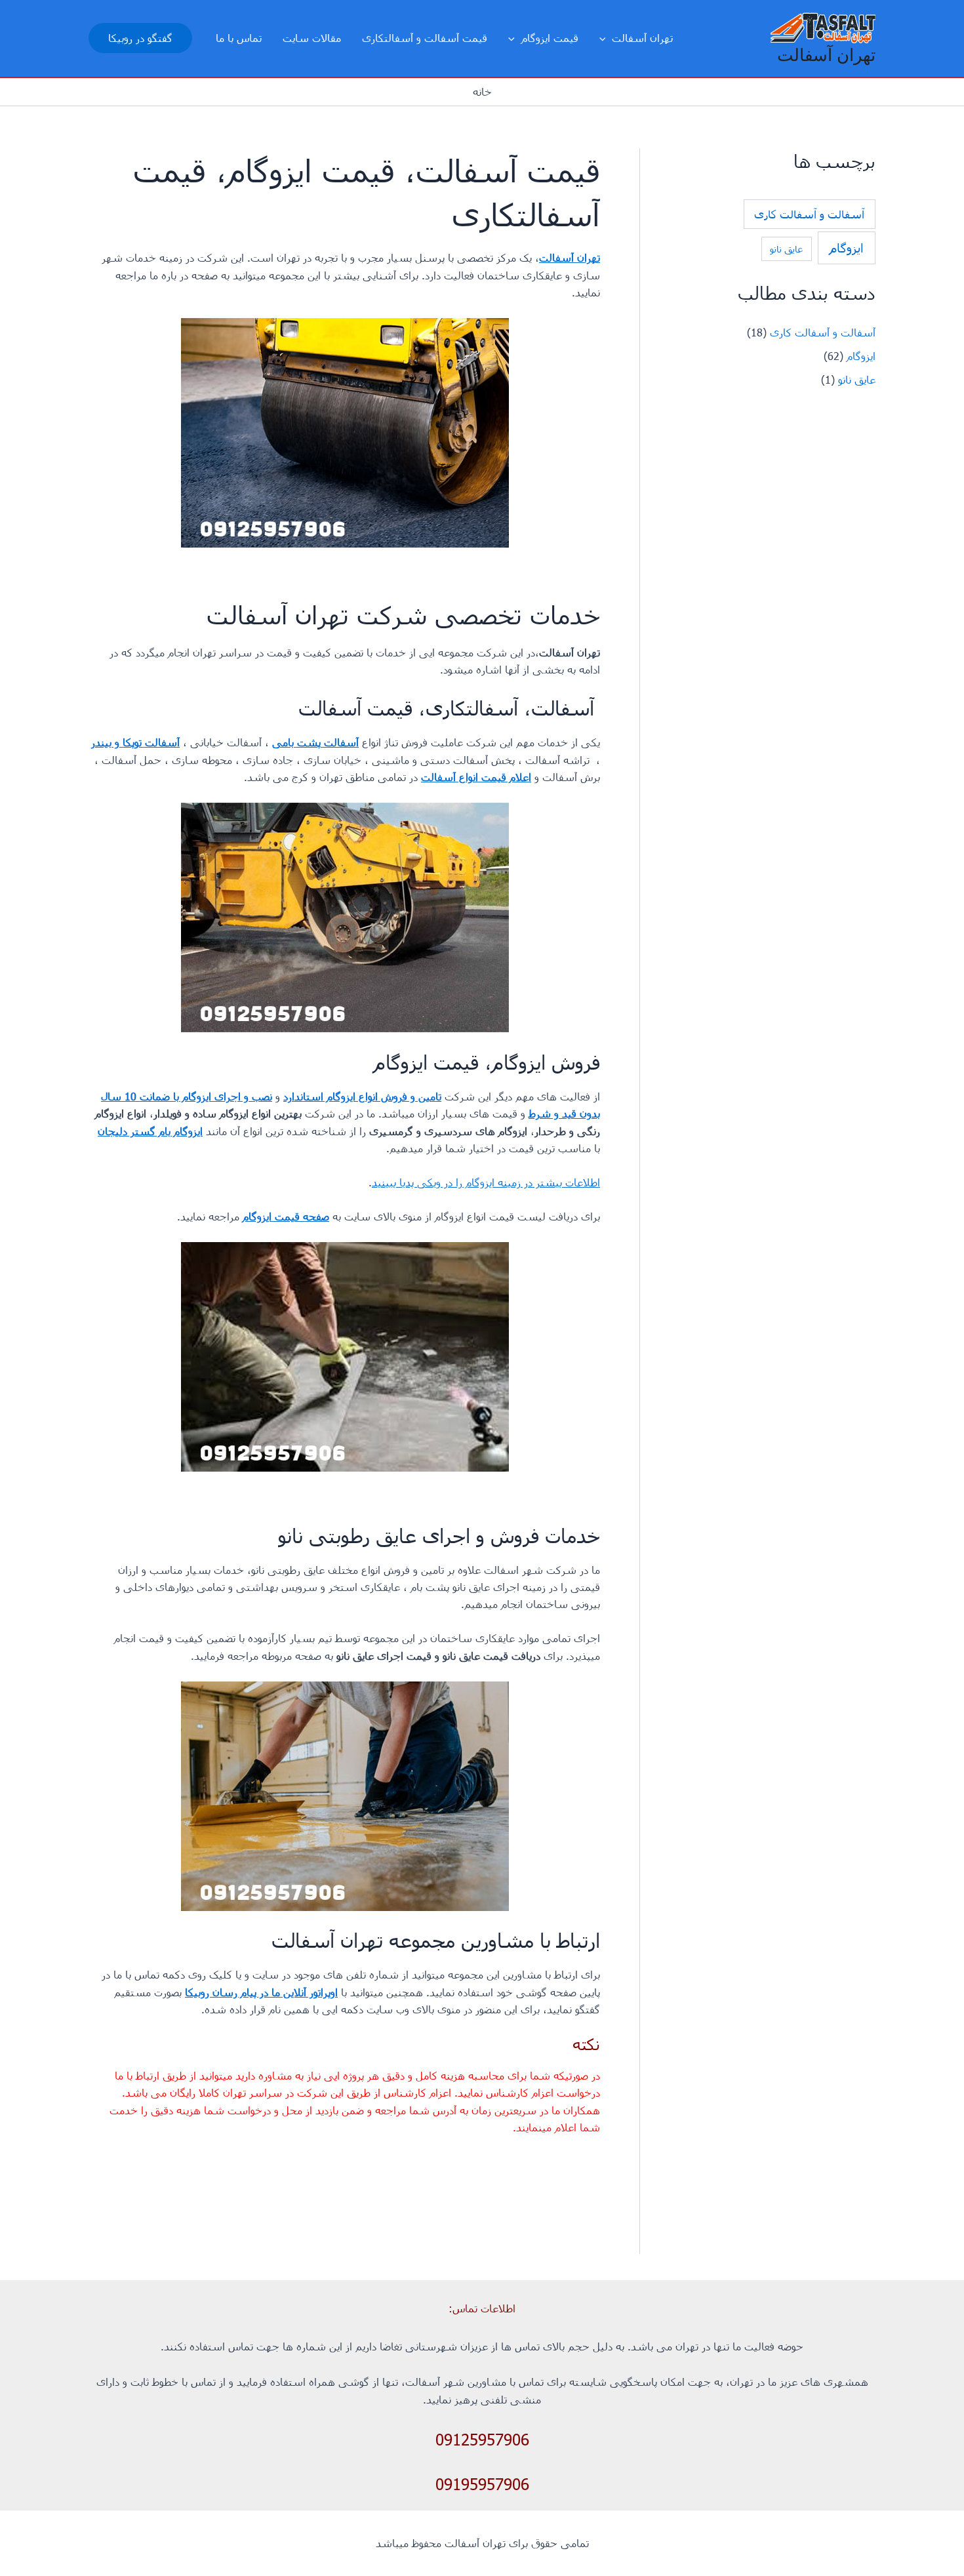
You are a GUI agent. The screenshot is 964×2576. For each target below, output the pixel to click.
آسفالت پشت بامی (315, 742)
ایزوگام (847, 248)
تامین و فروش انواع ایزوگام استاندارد (362, 1096)
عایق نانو (786, 249)
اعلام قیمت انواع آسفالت (476, 777)
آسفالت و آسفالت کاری (809, 214)
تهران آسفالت (826, 55)
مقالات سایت (312, 38)
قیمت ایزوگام (550, 38)
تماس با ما (239, 38)
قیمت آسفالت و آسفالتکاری (425, 38)
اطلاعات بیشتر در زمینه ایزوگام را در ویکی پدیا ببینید (486, 1182)
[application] (606, 38)
